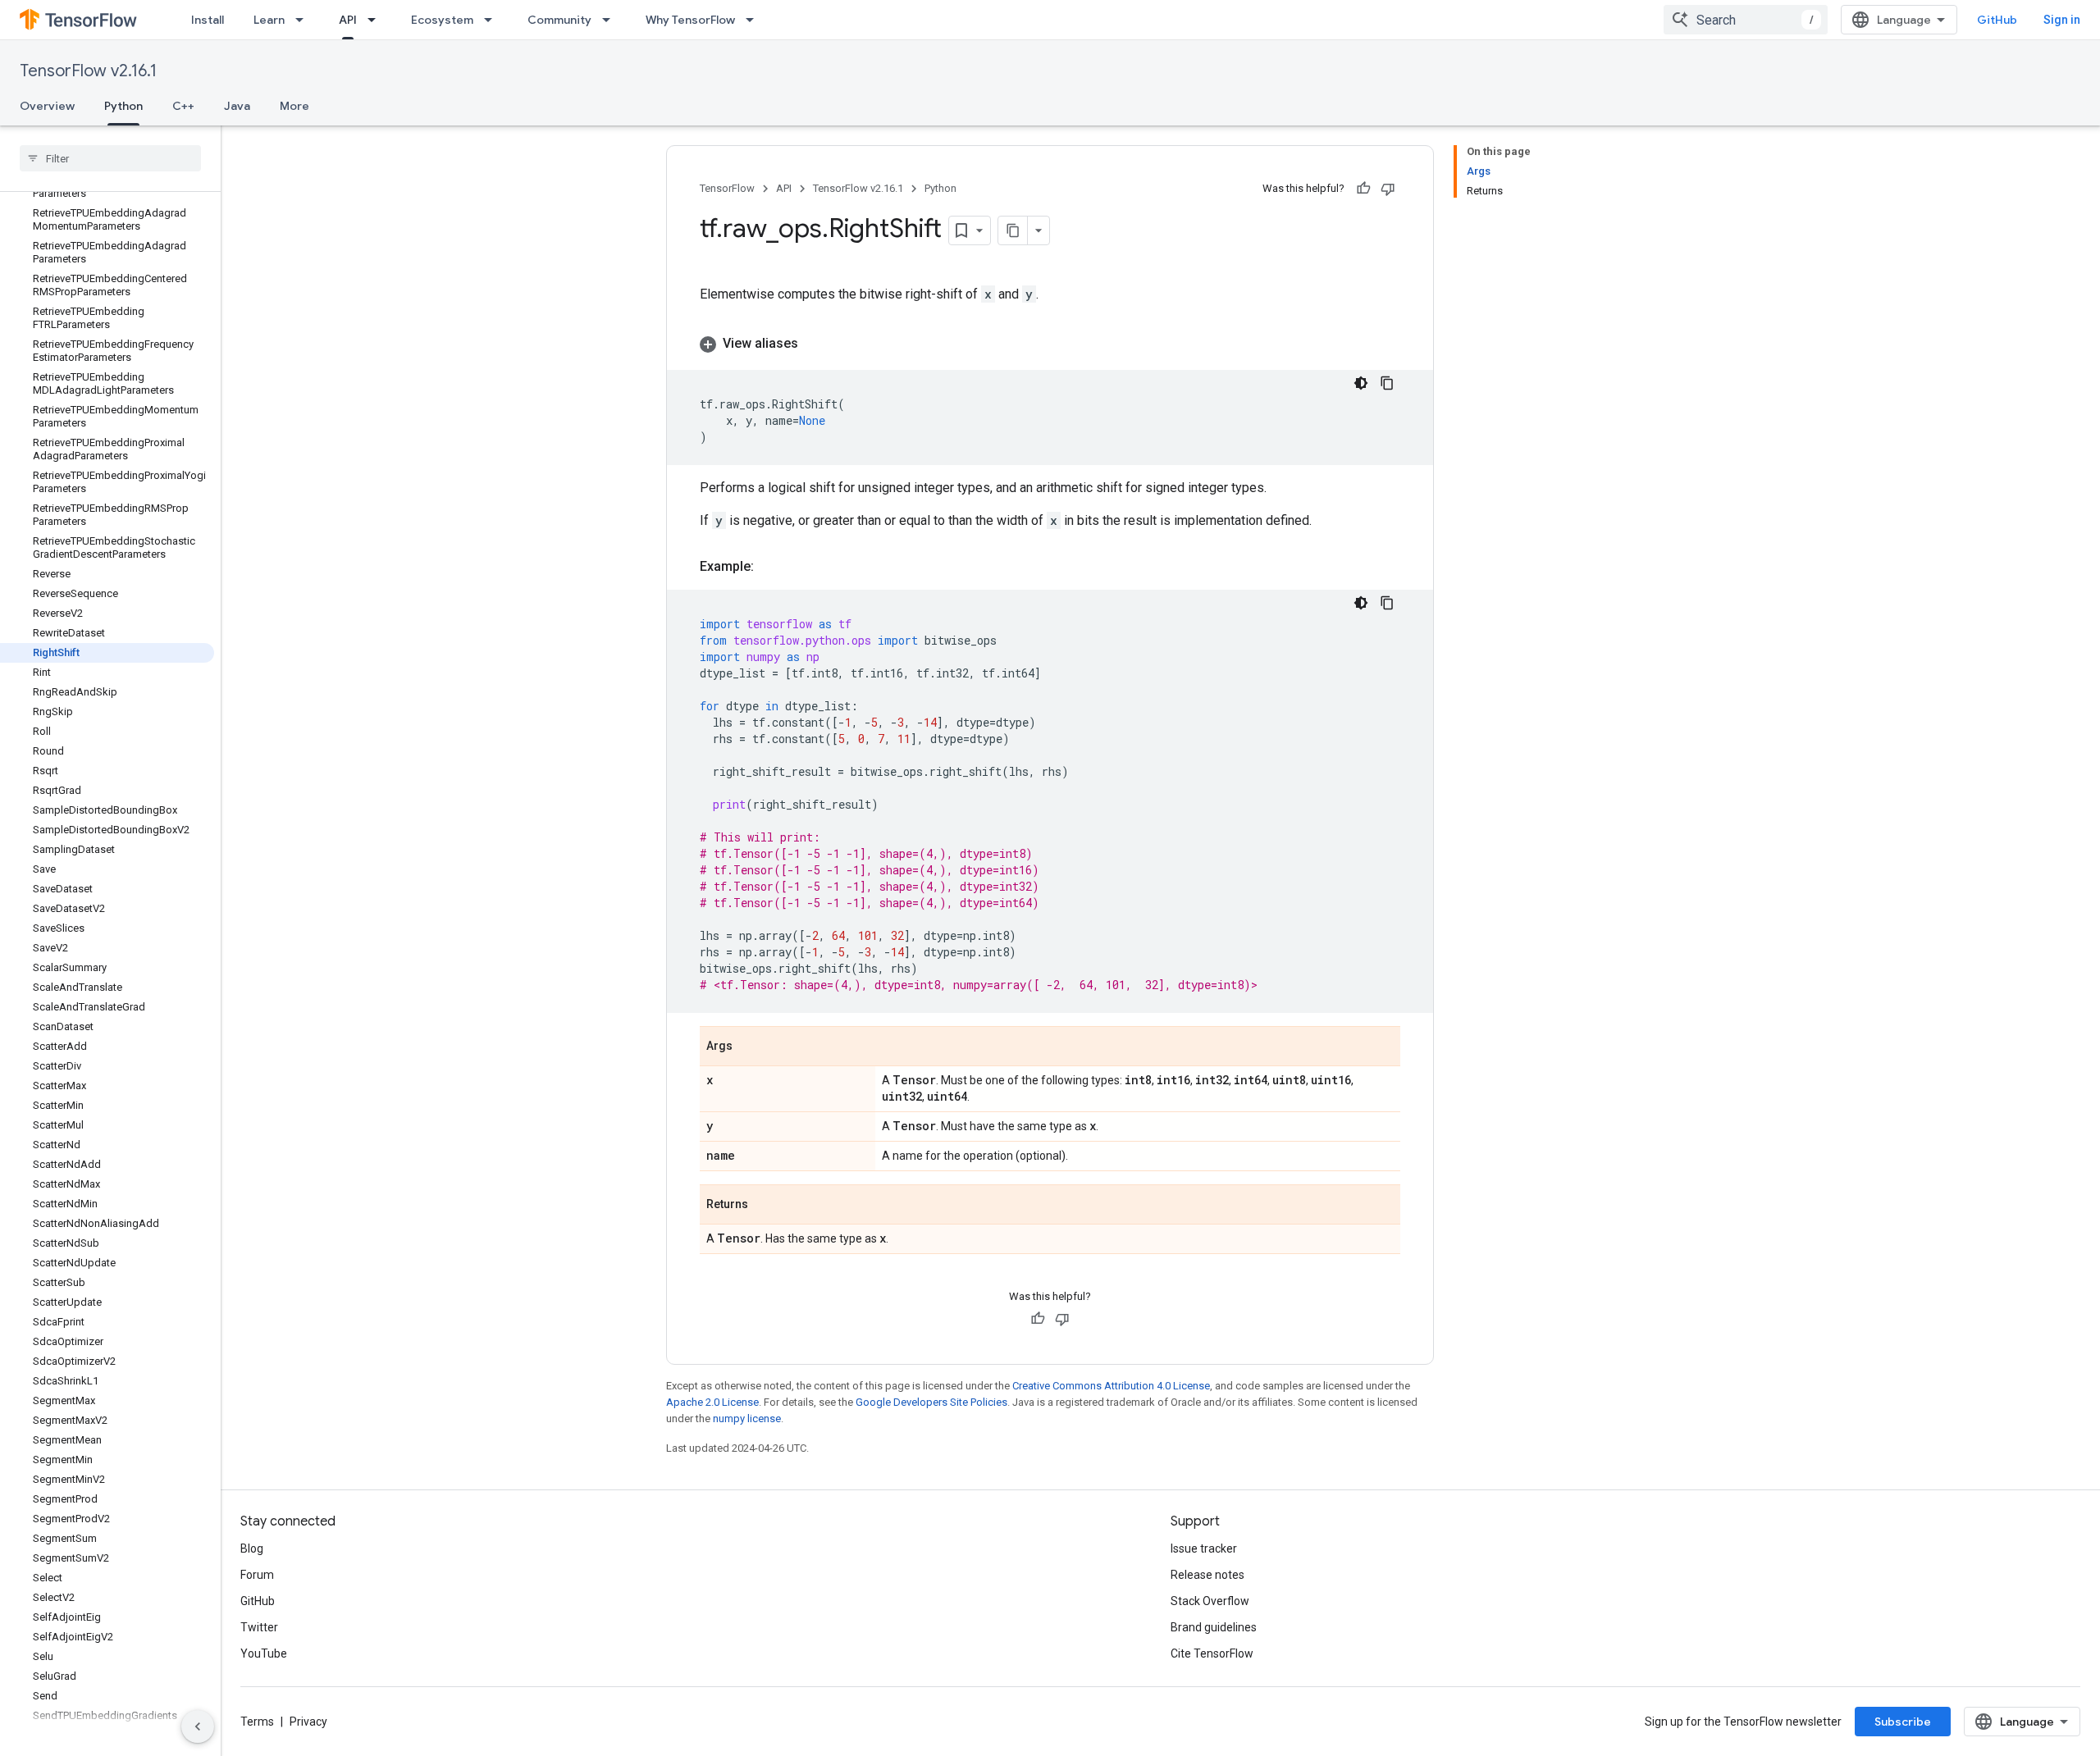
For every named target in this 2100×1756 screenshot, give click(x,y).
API (348, 20)
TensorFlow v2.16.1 (88, 71)
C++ (183, 106)
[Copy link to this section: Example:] (770, 567)
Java (237, 106)
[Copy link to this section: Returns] (765, 1206)
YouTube (264, 1653)
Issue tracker (1204, 1548)
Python (123, 106)
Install (208, 20)
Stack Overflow (1210, 1601)
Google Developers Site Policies (931, 1402)
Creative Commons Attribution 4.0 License (1111, 1386)
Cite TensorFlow (1212, 1653)
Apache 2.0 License (712, 1402)
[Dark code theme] (1361, 383)
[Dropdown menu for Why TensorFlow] (755, 20)
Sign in (2062, 20)
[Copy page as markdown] (1013, 230)
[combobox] (1746, 20)
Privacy (308, 1722)
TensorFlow (727, 188)
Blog (252, 1548)
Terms (257, 1722)
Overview (47, 106)
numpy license (747, 1418)
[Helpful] (1363, 189)
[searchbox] (110, 158)
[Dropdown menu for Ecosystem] (493, 20)
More (294, 106)
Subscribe (1903, 1722)
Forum (257, 1575)
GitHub (1997, 20)
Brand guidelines (1214, 1627)
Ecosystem (442, 20)
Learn (269, 20)
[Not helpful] (1388, 189)
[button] (1050, 344)
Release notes (1207, 1575)
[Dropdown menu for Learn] (304, 20)
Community (559, 20)
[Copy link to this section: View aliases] (815, 344)
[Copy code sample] (1387, 383)
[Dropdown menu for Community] (611, 20)
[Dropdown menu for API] (377, 20)
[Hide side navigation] (198, 1726)
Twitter (259, 1627)
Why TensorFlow (690, 20)
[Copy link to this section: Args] (749, 1047)
